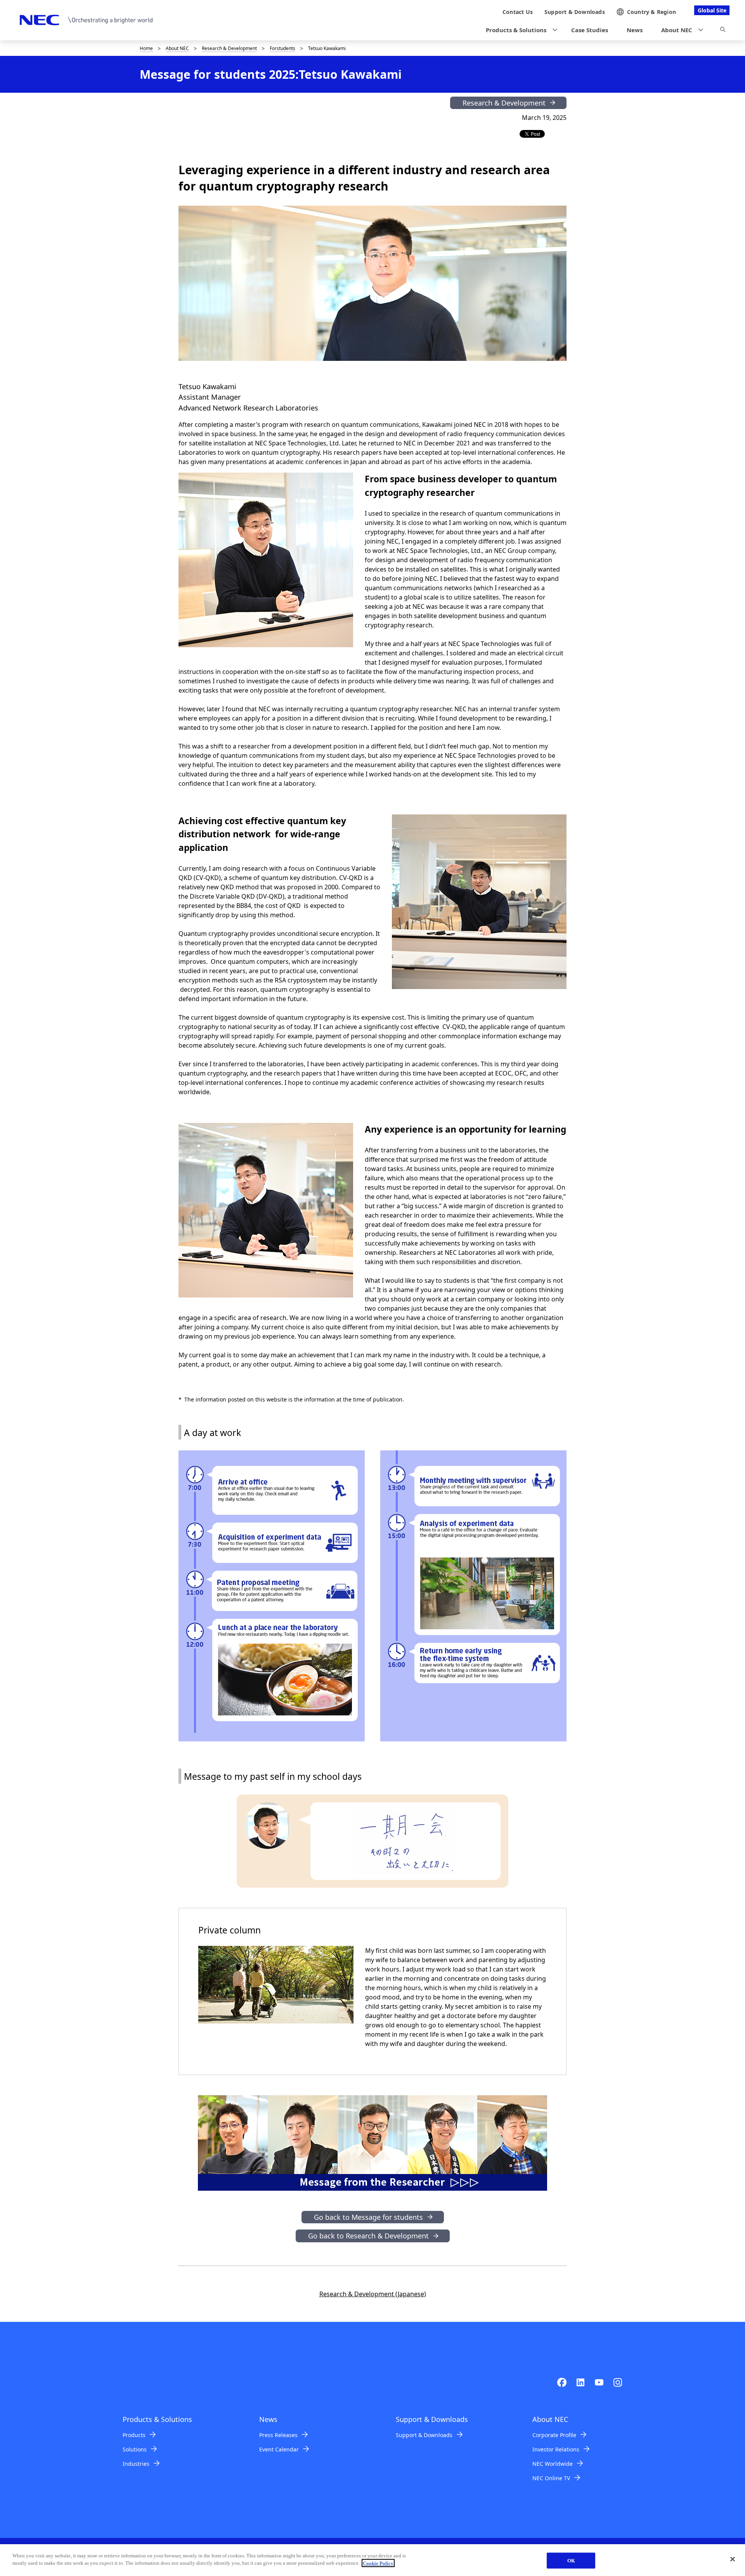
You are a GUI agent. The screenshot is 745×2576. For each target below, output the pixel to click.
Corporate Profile (554, 2435)
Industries (136, 2464)
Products (134, 2435)
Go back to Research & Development (368, 2236)
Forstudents (282, 48)
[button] (519, 30)
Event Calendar (279, 2449)
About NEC (177, 48)
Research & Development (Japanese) (373, 2294)
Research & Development (229, 48)
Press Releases (278, 2435)
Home (146, 48)
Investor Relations (556, 2449)
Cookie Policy (378, 2563)
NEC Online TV (551, 2478)
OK (571, 2561)
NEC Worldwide (553, 2464)
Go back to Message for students (368, 2217)
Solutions (135, 2449)
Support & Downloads (424, 2435)
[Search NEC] (723, 31)
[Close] (733, 2559)
